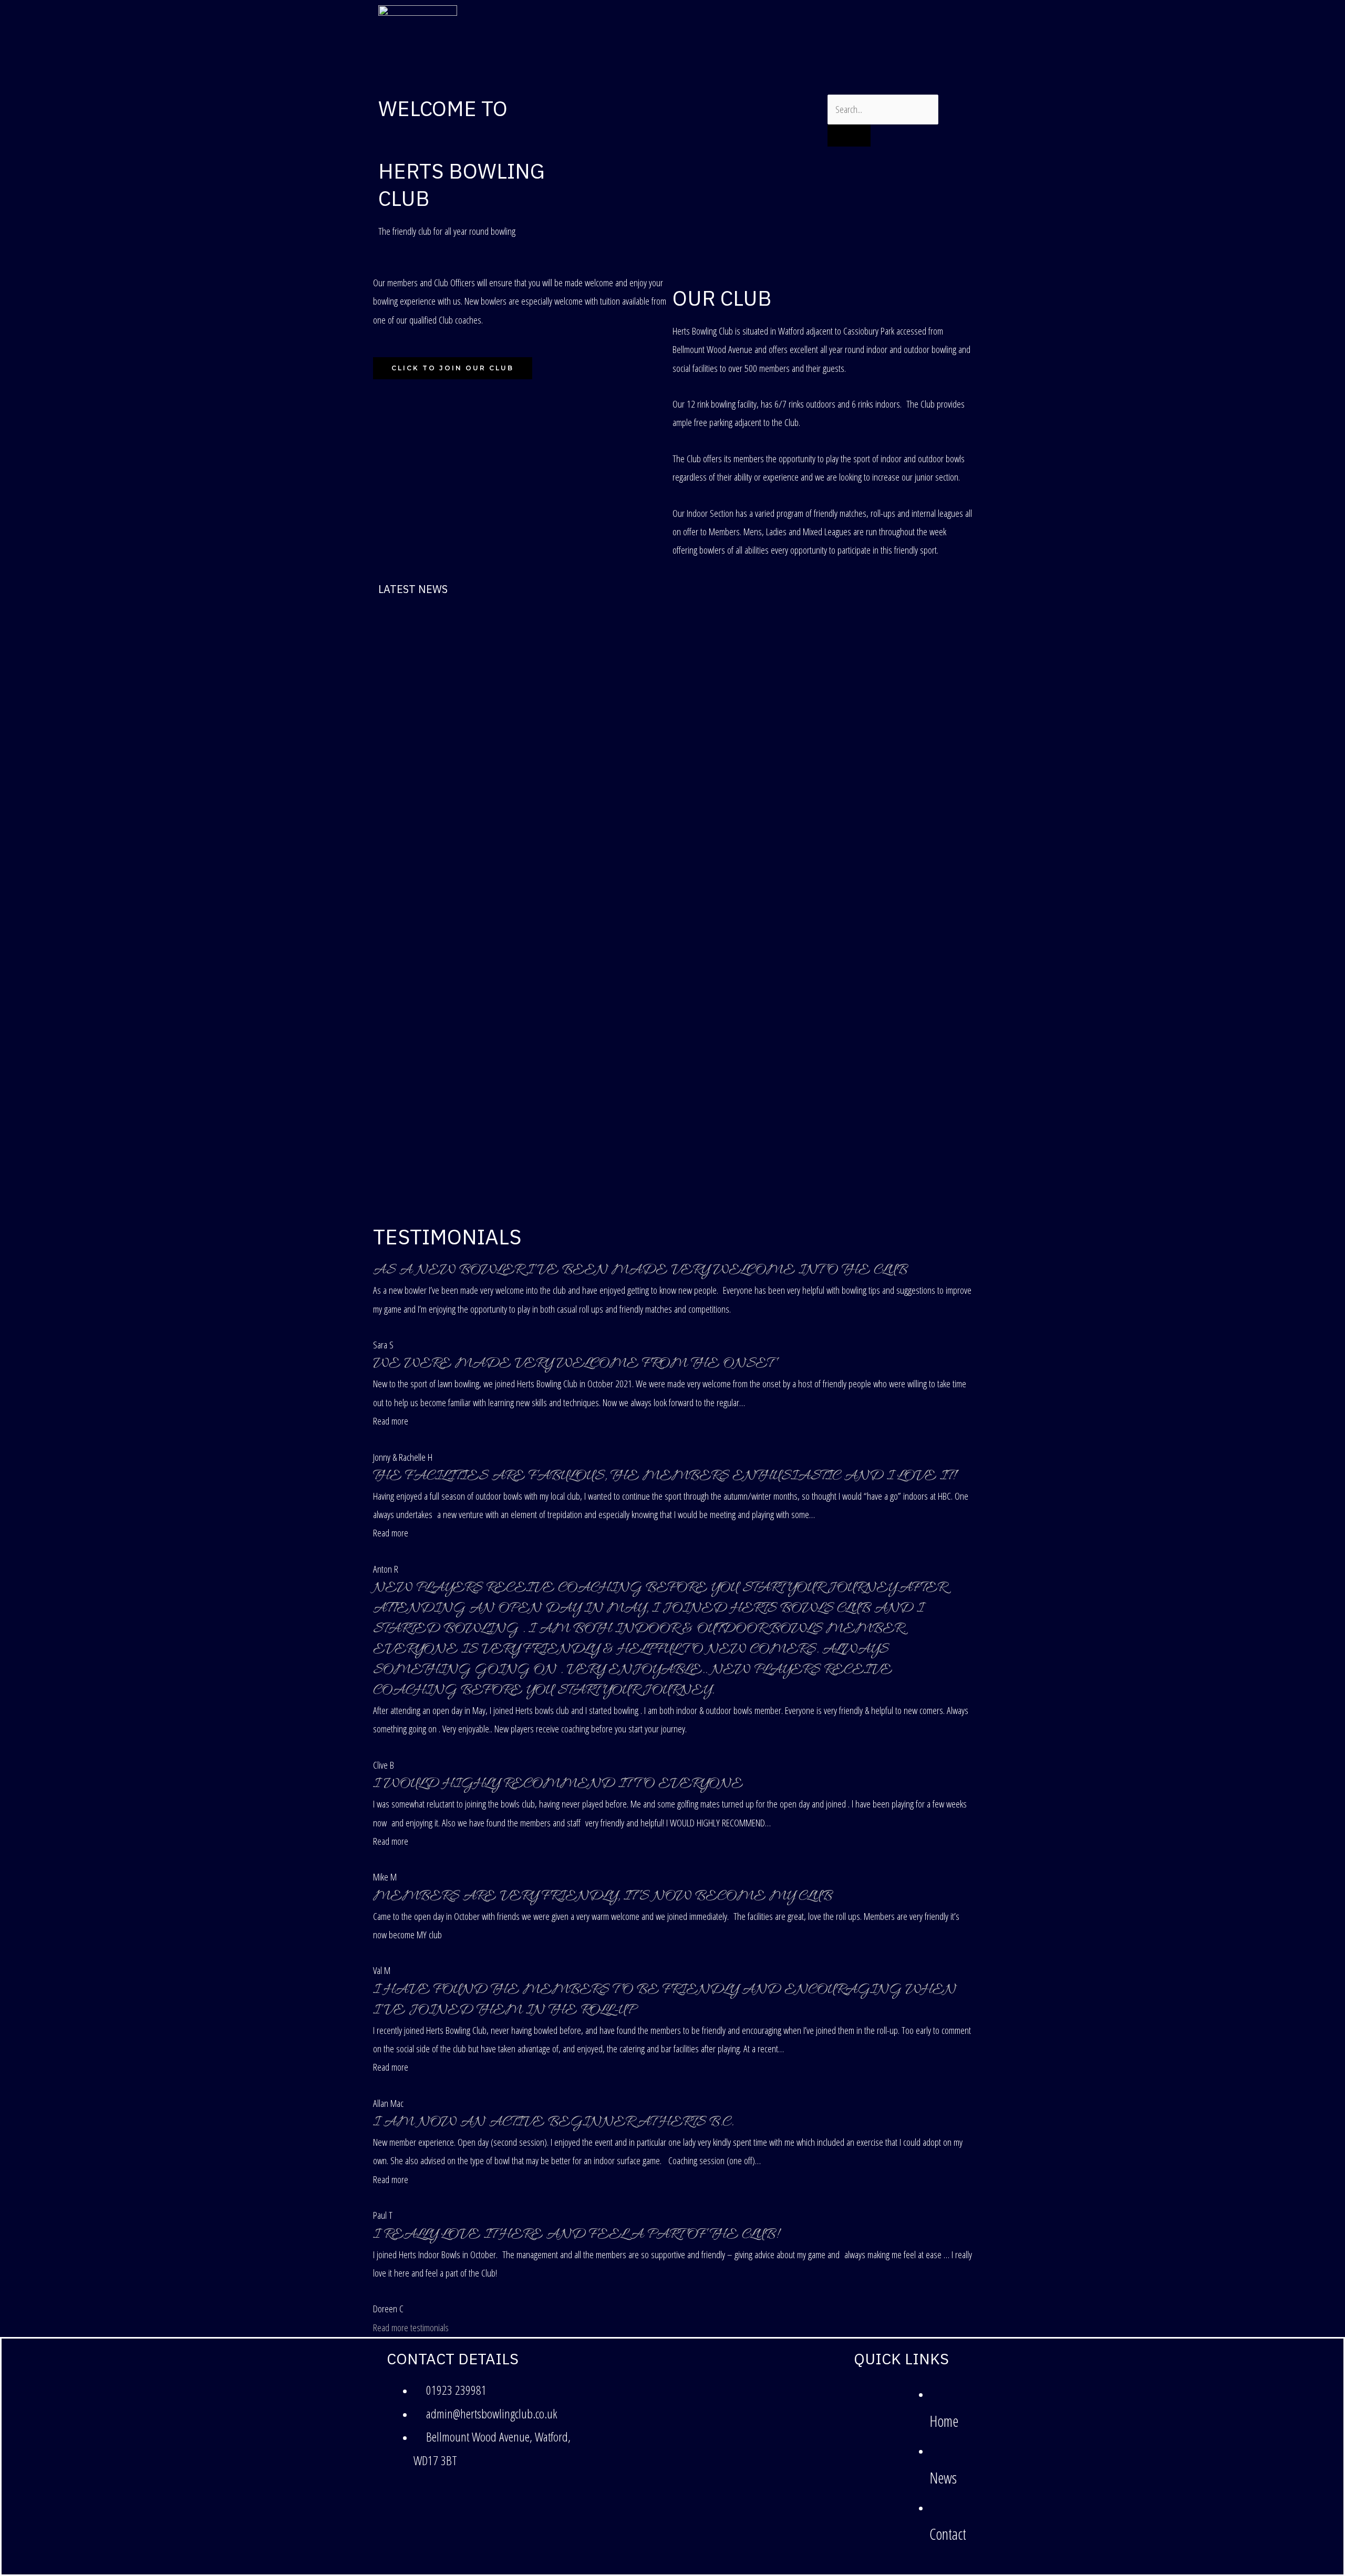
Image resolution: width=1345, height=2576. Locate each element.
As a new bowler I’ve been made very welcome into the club (640, 1271)
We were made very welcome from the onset (573, 1364)
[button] (391, 1421)
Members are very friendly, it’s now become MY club (603, 1897)
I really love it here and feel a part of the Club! (576, 2235)
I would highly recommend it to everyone (558, 1784)
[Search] (849, 136)
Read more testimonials (411, 2328)
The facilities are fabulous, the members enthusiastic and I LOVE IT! (664, 1477)
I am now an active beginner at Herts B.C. (553, 2123)
